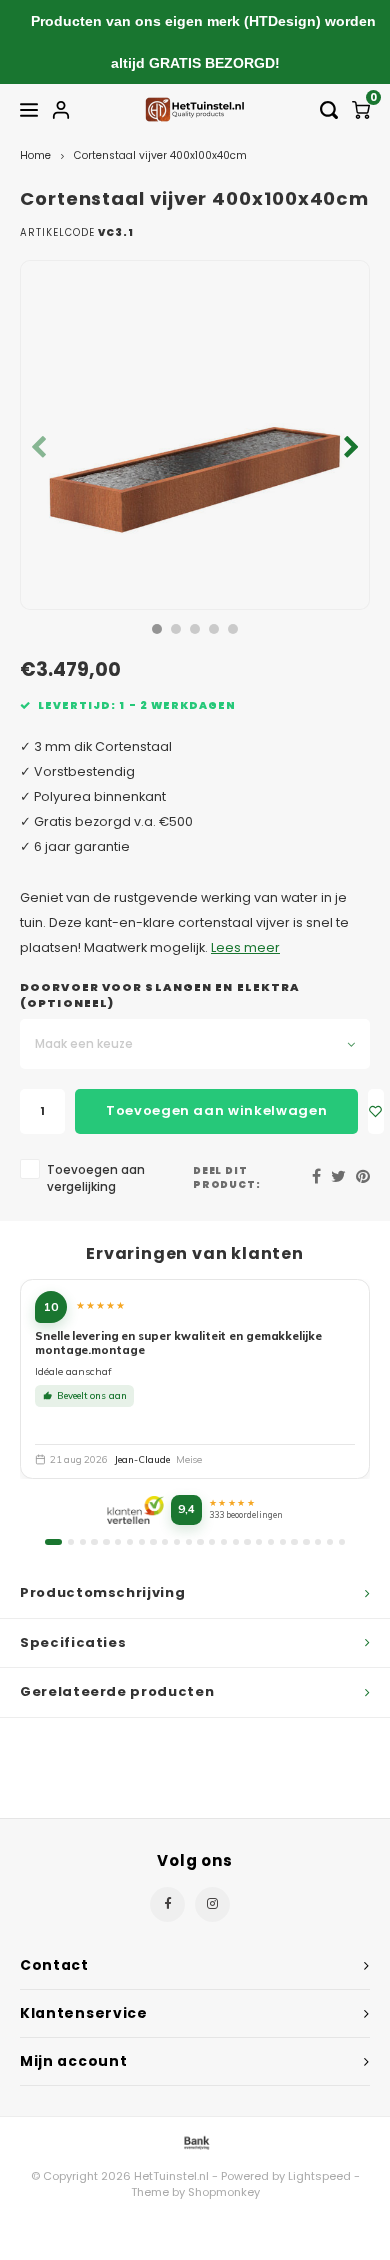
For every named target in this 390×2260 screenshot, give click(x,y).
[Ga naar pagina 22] (306, 1542)
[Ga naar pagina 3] (83, 1542)
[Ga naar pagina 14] (212, 1542)
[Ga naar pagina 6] (118, 1542)
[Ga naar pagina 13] (200, 1542)
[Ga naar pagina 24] (330, 1542)
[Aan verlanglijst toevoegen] (376, 1111)
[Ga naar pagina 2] (71, 1542)
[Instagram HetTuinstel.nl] (212, 1904)
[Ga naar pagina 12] (189, 1542)
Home (35, 155)
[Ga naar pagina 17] (247, 1542)
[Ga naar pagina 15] (224, 1542)
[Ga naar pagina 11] (177, 1542)
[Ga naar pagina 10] (165, 1542)
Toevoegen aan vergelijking (96, 1178)
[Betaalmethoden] (195, 2141)
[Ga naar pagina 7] (130, 1542)
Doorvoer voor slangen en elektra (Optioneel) (160, 995)
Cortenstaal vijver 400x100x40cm (160, 155)
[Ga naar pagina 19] (271, 1542)
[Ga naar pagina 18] (259, 1542)
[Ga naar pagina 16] (236, 1542)
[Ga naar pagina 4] (94, 1542)
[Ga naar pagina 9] (153, 1542)
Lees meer (245, 947)
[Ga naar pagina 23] (318, 1542)
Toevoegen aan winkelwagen (216, 1110)
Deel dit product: (227, 1177)
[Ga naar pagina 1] (53, 1542)
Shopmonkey (224, 2192)
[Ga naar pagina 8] (142, 1542)
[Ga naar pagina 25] (342, 1542)
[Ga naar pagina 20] (283, 1542)
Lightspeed (319, 2176)
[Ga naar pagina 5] (106, 1542)
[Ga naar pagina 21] (294, 1542)
